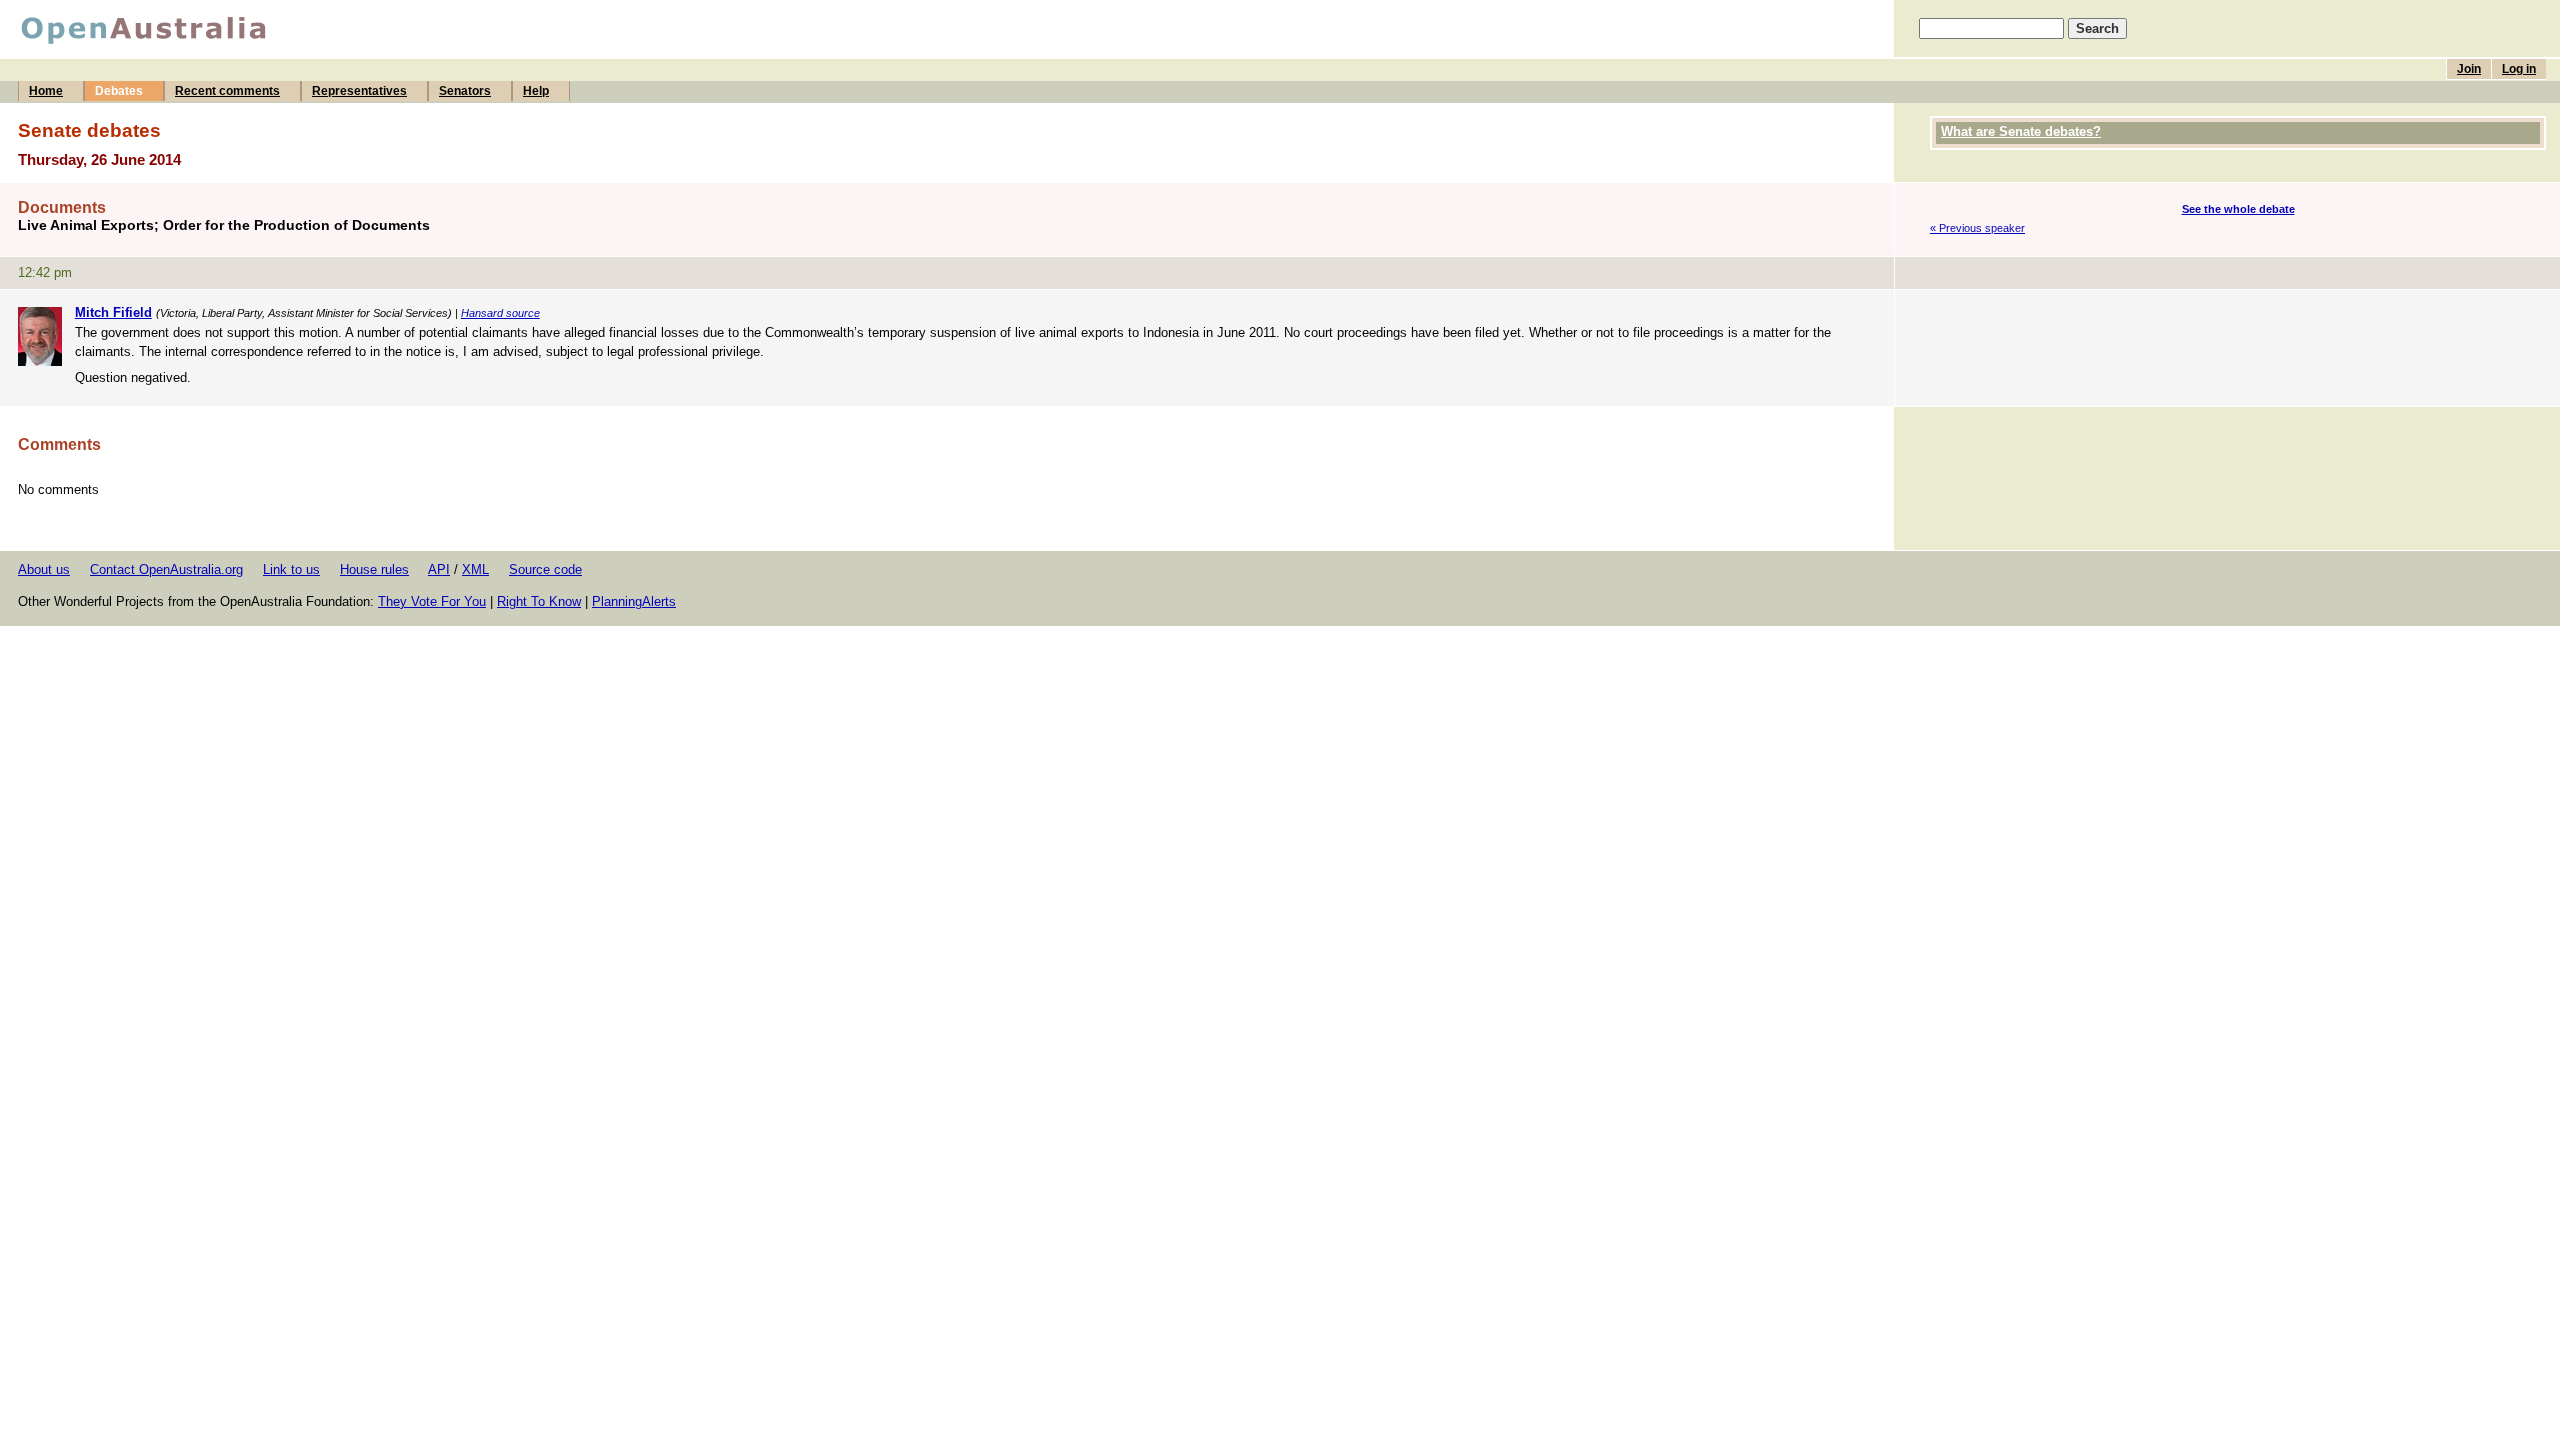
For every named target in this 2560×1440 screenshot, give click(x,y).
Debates (119, 91)
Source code (545, 569)
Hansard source (500, 313)
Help (536, 91)
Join (2469, 69)
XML (475, 569)
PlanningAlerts (634, 601)
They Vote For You (432, 601)
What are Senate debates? (2021, 131)
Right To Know (539, 601)
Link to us (291, 569)
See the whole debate (2238, 209)
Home (46, 91)
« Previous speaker (1977, 228)
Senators (465, 91)
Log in (2519, 69)
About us (44, 569)
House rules (374, 569)
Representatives (359, 91)
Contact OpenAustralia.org (166, 569)
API (439, 569)
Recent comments (227, 91)
